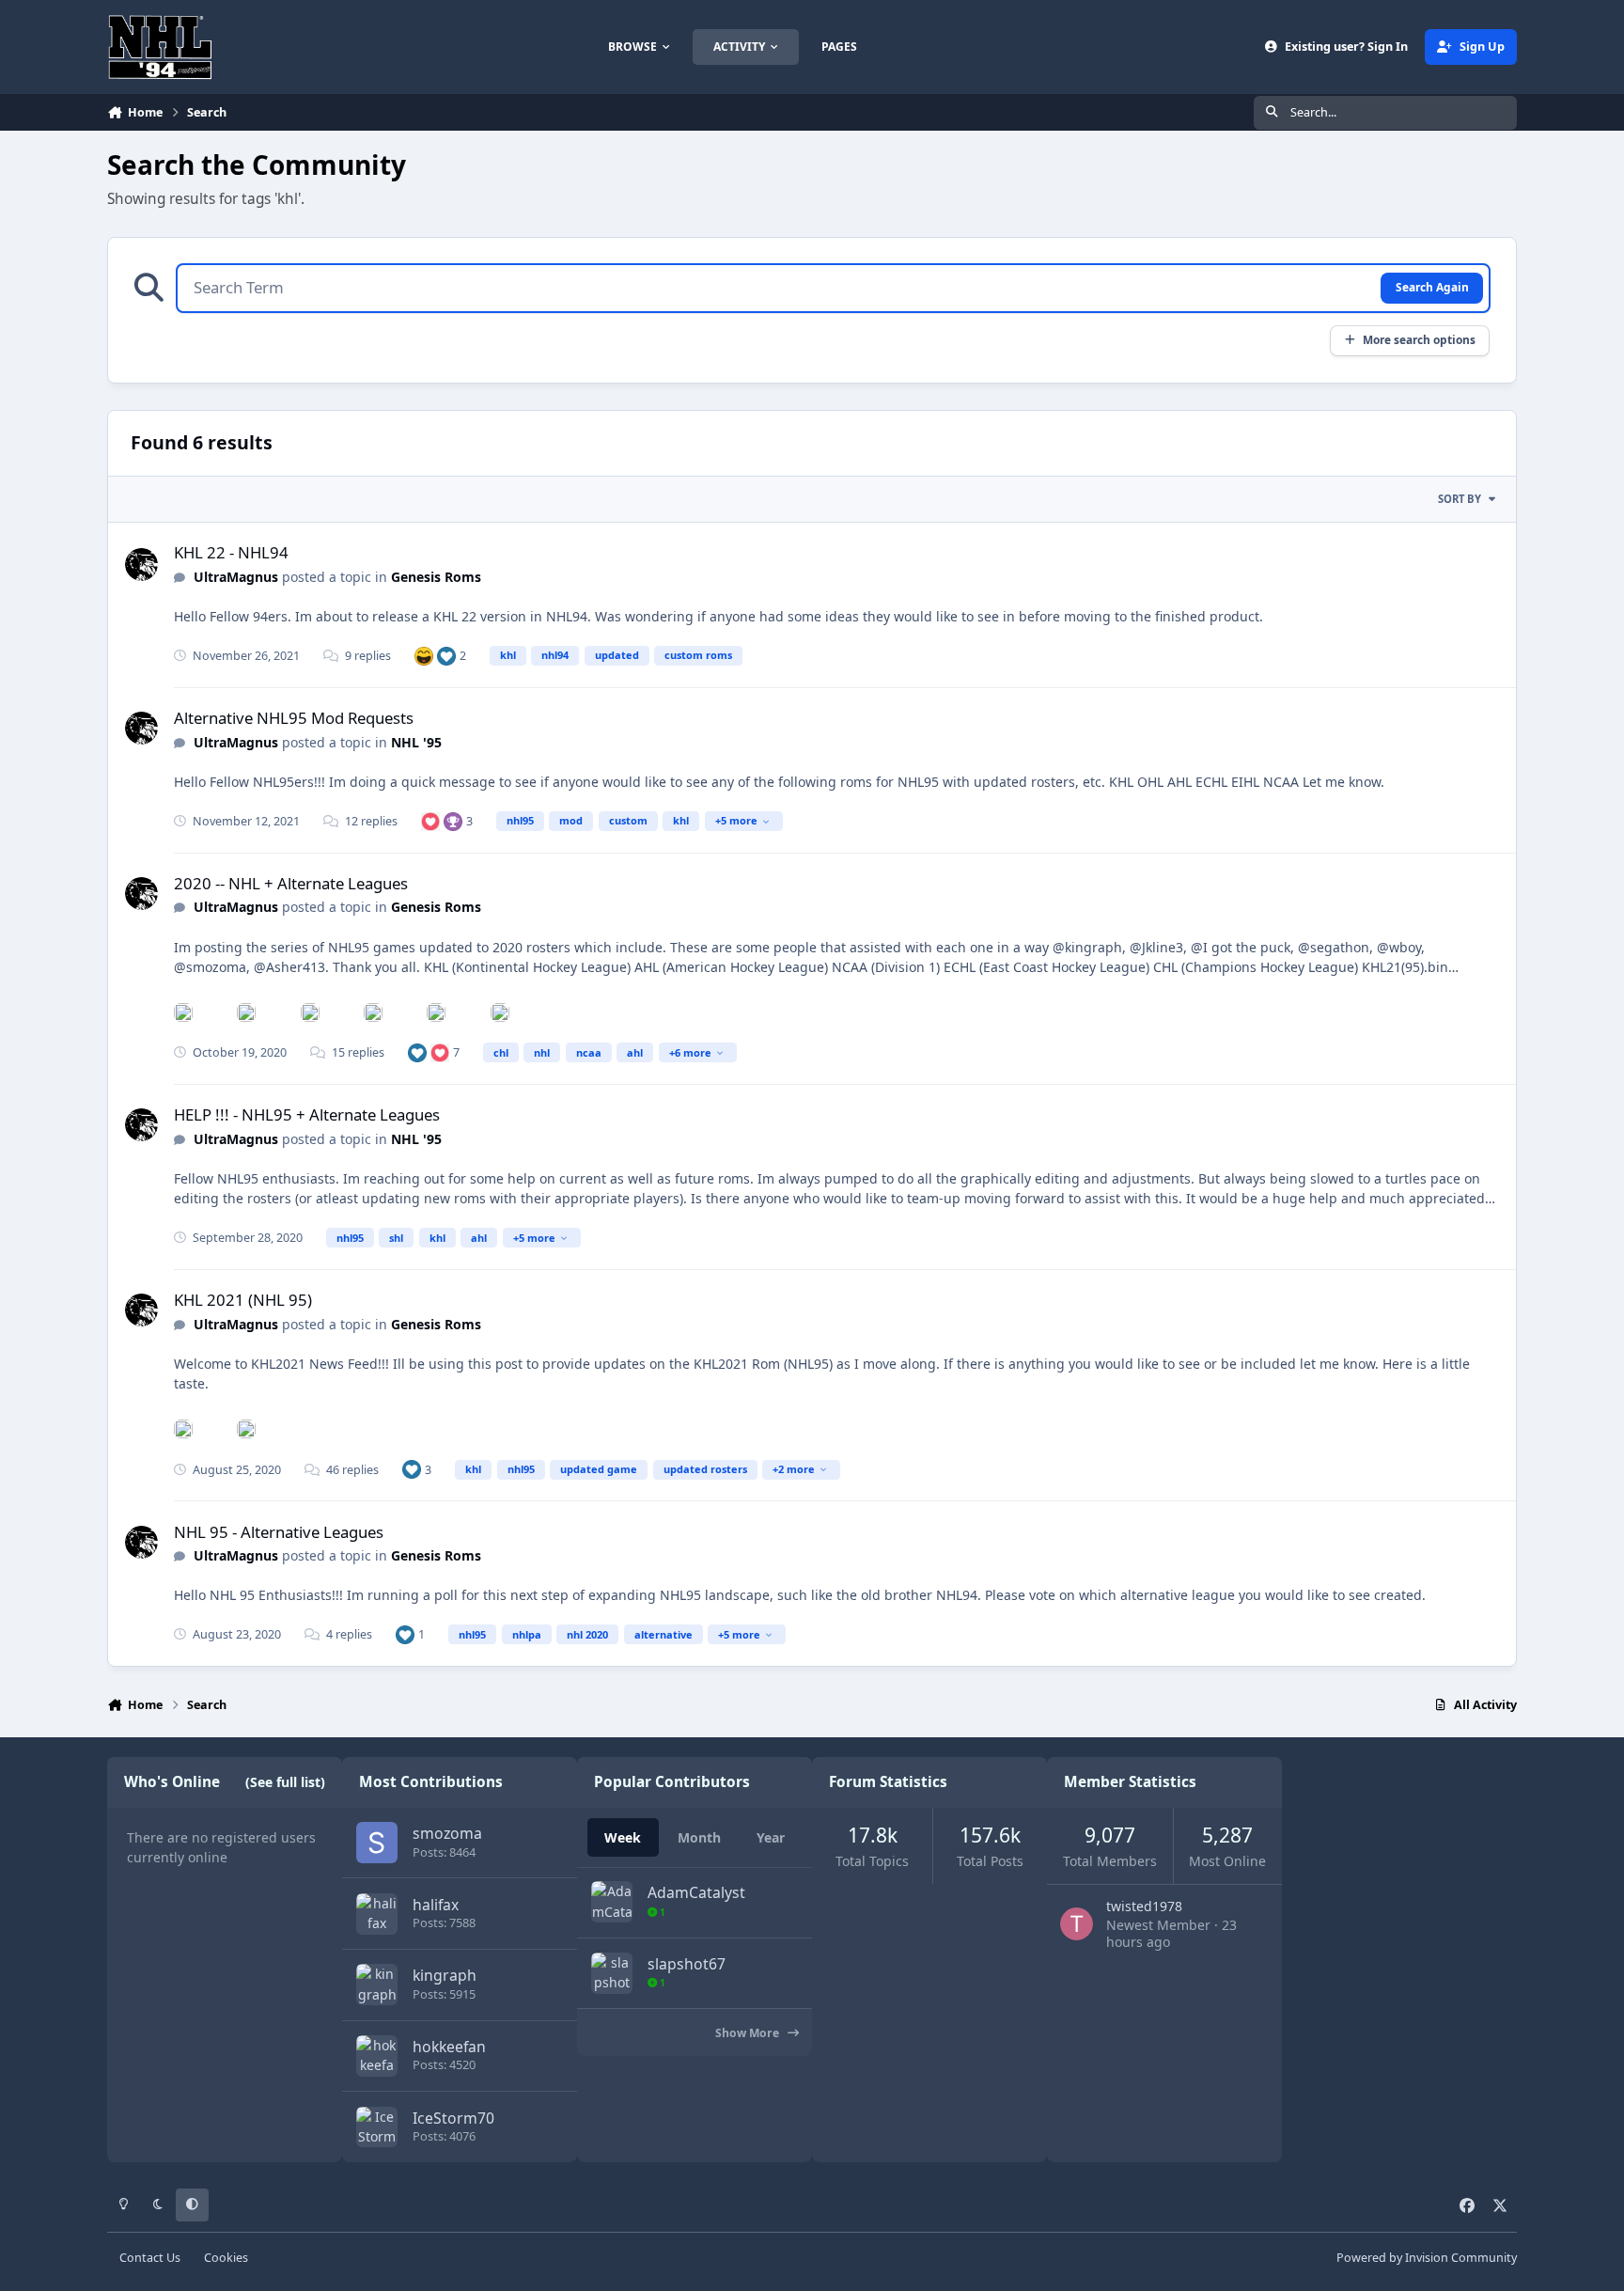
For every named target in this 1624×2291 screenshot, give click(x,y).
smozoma (447, 1833)
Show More (749, 2033)
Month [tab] (699, 1837)
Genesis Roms (436, 577)
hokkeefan (449, 2047)
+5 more (736, 820)
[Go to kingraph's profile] (377, 1985)
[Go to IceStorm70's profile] (377, 2127)
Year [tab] (771, 1837)
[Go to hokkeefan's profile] (377, 2056)
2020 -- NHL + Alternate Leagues (291, 883)
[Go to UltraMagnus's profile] (141, 565)
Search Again (1432, 287)
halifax (436, 1905)
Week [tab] (623, 1837)
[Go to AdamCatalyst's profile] (612, 1902)
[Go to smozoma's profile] (377, 1843)
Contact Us (150, 2258)
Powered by (1427, 2258)
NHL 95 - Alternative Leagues (279, 1532)
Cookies (226, 2258)
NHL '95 (416, 742)
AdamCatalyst (696, 1892)
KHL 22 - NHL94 (231, 552)
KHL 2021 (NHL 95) (243, 1300)
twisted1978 (1144, 1906)
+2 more (794, 1469)
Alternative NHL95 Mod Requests (294, 718)
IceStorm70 (453, 2118)
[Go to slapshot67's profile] (612, 1973)
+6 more (690, 1052)
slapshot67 (687, 1964)
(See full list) (285, 1782)
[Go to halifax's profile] (377, 1914)
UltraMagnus (236, 577)
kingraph (445, 1975)
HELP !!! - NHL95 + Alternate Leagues (307, 1114)
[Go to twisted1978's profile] (1077, 1924)
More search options (1419, 339)
